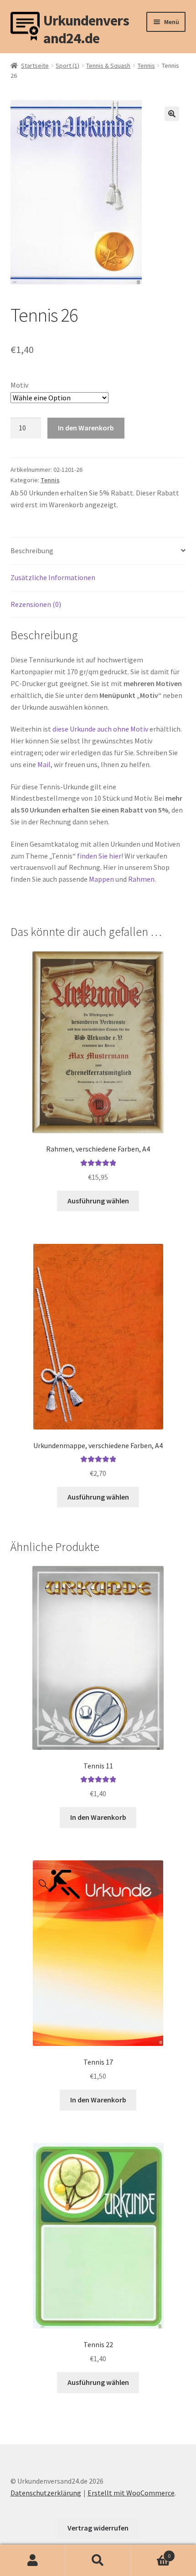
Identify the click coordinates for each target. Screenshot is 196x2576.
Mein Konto (33, 2561)
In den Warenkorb (86, 428)
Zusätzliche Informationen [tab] (53, 577)
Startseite (35, 66)
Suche (98, 2561)
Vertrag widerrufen (98, 2528)
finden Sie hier (99, 856)
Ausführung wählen (98, 1201)
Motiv (19, 385)
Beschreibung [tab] (32, 551)
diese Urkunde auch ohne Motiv (100, 729)
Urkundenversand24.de (86, 26)
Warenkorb (151, 2553)
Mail (44, 764)
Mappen (102, 879)
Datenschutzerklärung (46, 2493)
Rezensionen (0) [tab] (36, 604)
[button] (172, 114)
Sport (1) (67, 66)
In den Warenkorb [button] (98, 1817)
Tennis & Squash (108, 66)
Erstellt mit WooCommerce (131, 2493)
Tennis (146, 66)
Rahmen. (142, 879)
